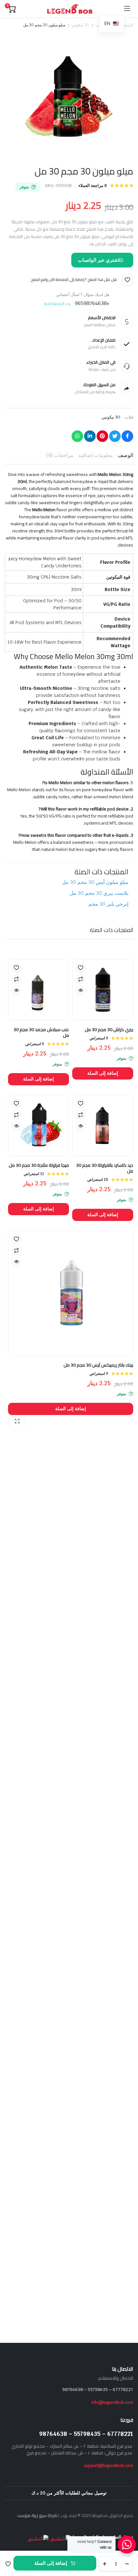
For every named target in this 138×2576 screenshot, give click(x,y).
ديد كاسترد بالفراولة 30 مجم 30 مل (105, 1168)
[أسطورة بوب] (70, 9)
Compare (81, 979)
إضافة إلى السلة (51, 2563)
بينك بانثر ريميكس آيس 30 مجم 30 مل (98, 1365)
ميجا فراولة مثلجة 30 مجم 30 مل (39, 1165)
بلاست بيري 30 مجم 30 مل (99, 893)
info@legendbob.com (112, 2402)
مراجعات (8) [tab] (60, 455)
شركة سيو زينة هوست (37, 2515)
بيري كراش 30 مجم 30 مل (109, 1030)
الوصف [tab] (125, 455)
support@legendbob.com (108, 2465)
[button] (8, 2564)
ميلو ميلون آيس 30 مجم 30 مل (95, 882)
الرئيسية (126, 25)
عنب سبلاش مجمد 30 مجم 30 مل (41, 1032)
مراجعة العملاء (93, 186)
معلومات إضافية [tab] (96, 455)
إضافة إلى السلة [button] (103, 1073)
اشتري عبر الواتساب (99, 260)
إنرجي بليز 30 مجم (108, 904)
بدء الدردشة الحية (57, 304)
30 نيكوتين (80, 25)
